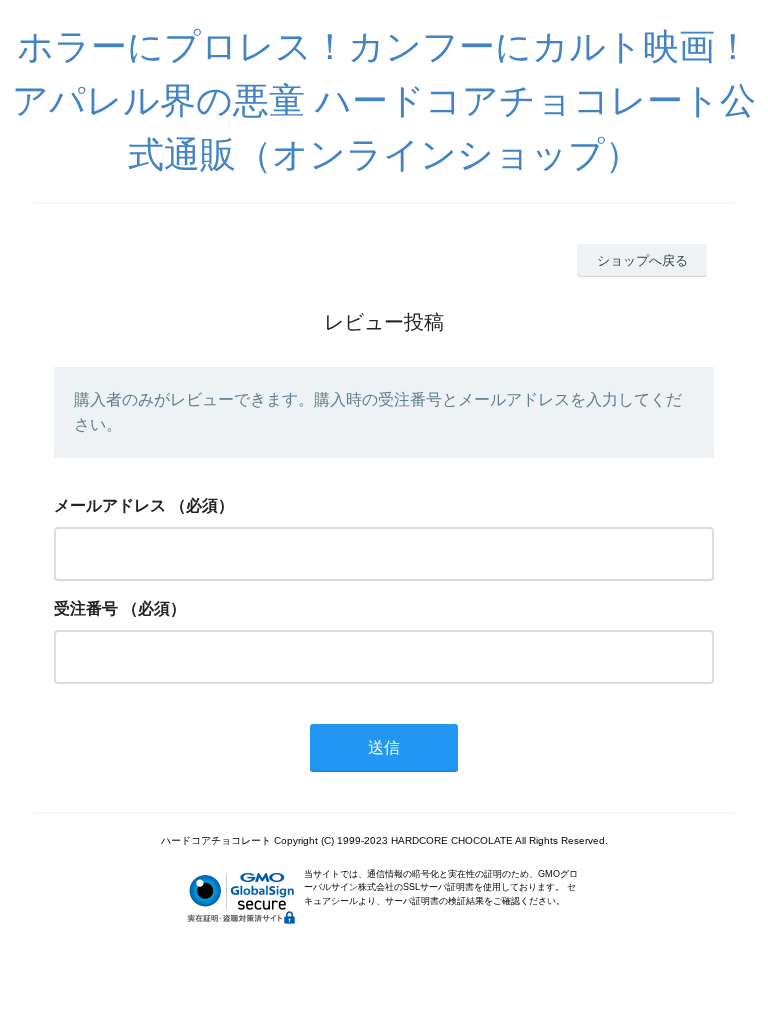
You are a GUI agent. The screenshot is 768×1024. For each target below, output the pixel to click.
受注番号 (86, 608)
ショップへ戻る (642, 260)
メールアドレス (110, 505)
